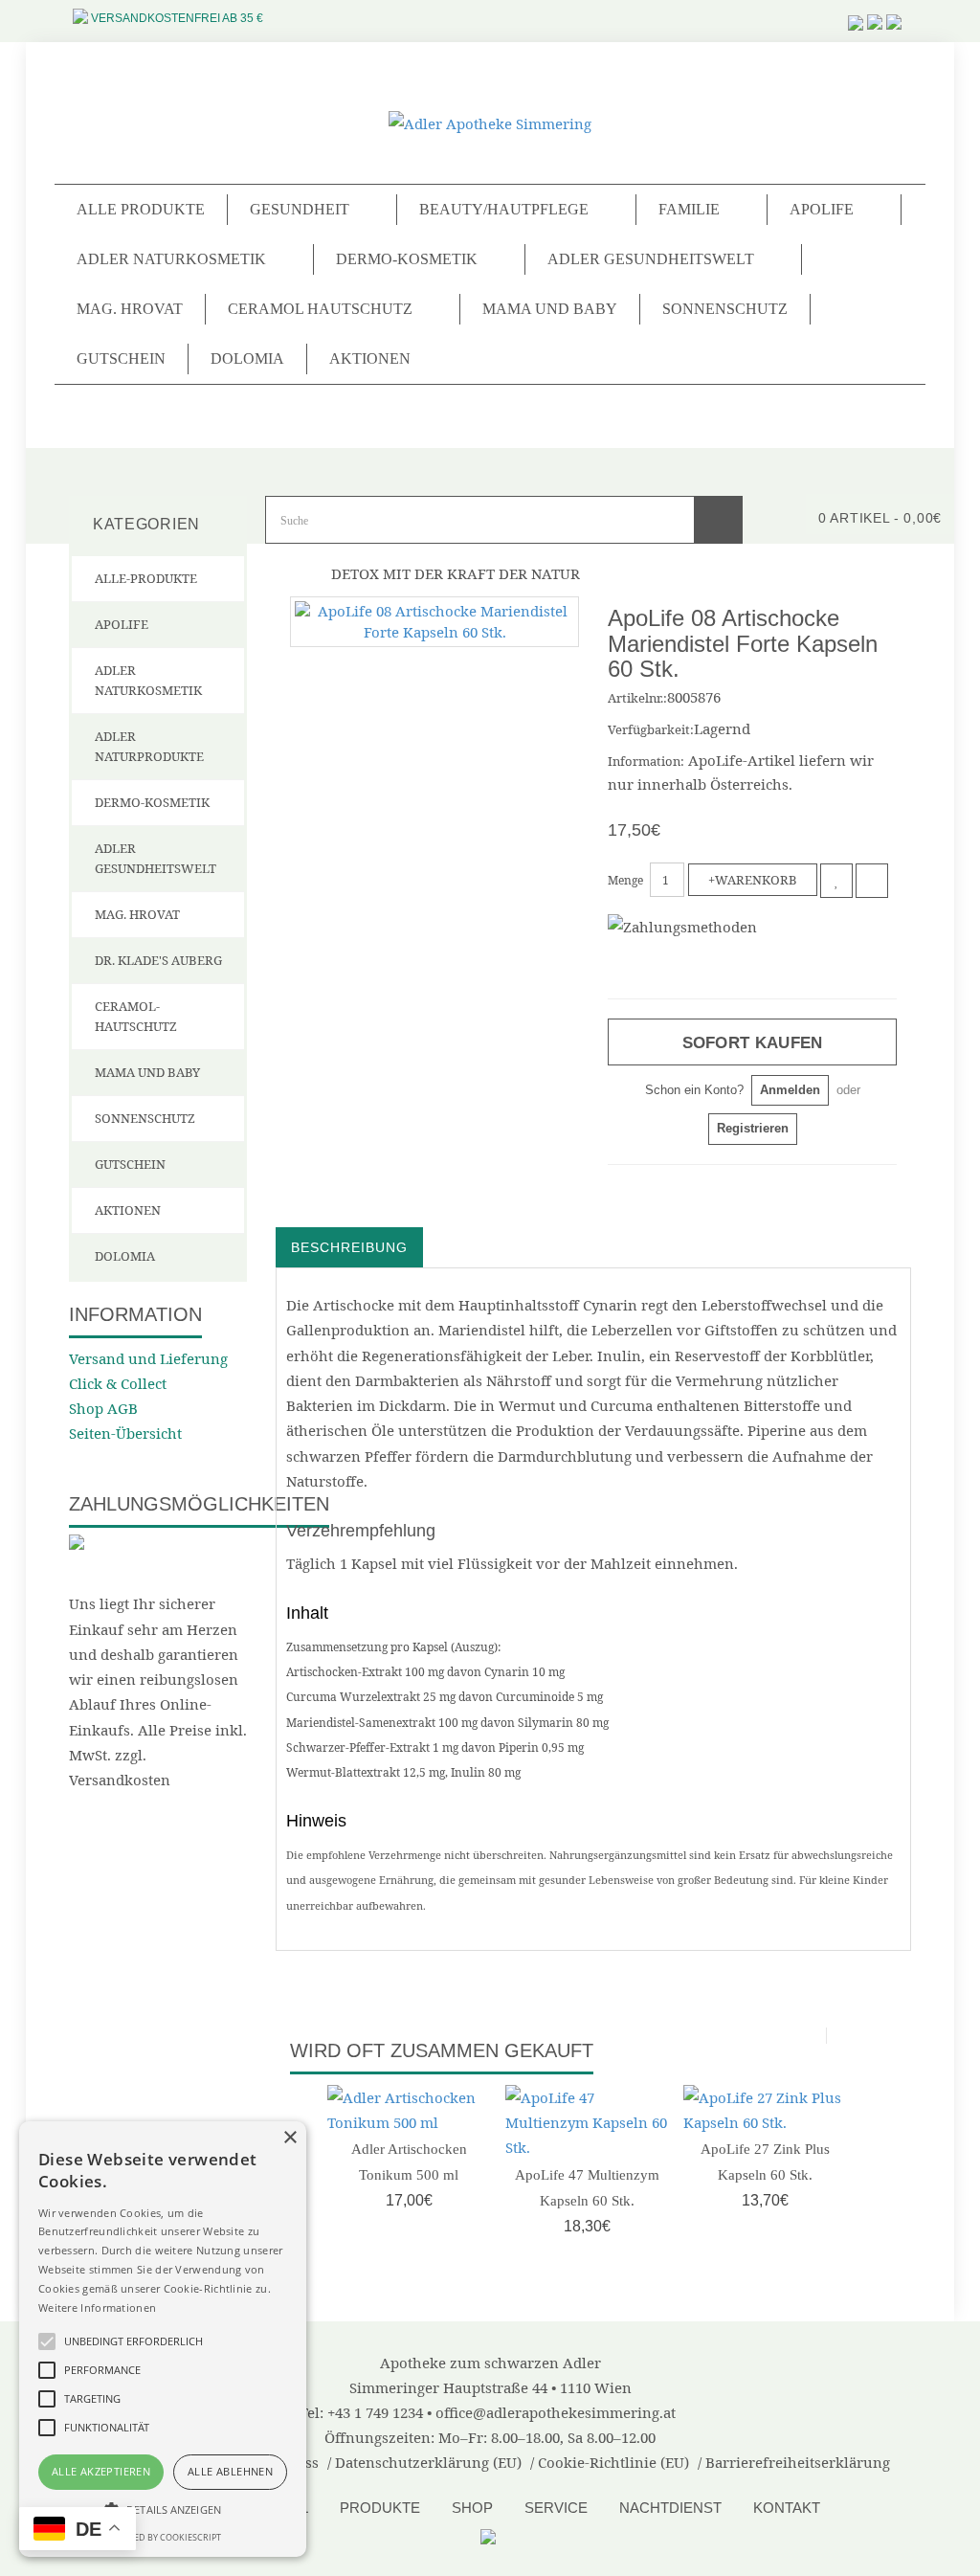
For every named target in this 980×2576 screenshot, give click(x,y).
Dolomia (247, 358)
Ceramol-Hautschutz (136, 1016)
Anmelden (790, 1090)
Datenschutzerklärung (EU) (428, 2462)
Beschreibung (349, 1247)
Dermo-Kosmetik (152, 802)
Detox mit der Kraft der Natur (456, 573)
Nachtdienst (670, 2508)
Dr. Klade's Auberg (158, 960)
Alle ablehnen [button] (230, 2471)
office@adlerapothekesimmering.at (556, 2412)
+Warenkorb (753, 880)
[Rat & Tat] (490, 2535)
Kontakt (787, 2508)
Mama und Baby (550, 309)
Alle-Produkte (146, 578)
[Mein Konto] (894, 11)
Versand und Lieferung (148, 1358)
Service (556, 2508)
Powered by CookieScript (163, 2537)
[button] (163, 2509)
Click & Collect (118, 1383)
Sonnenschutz (725, 309)
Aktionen (370, 358)
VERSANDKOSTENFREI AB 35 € (177, 18)
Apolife (122, 624)
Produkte (380, 2508)
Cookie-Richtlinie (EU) (613, 2462)
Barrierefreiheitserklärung (798, 2462)
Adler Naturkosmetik (148, 680)
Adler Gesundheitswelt (156, 858)
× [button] (290, 2138)
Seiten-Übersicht (125, 1433)
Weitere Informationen (97, 2307)
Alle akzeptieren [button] (101, 2471)
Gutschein (121, 358)
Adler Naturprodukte (149, 746)
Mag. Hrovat (130, 309)
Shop (472, 2508)
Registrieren (753, 1128)
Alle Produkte (141, 209)
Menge (625, 880)
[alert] (163, 2339)
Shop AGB (103, 1408)
